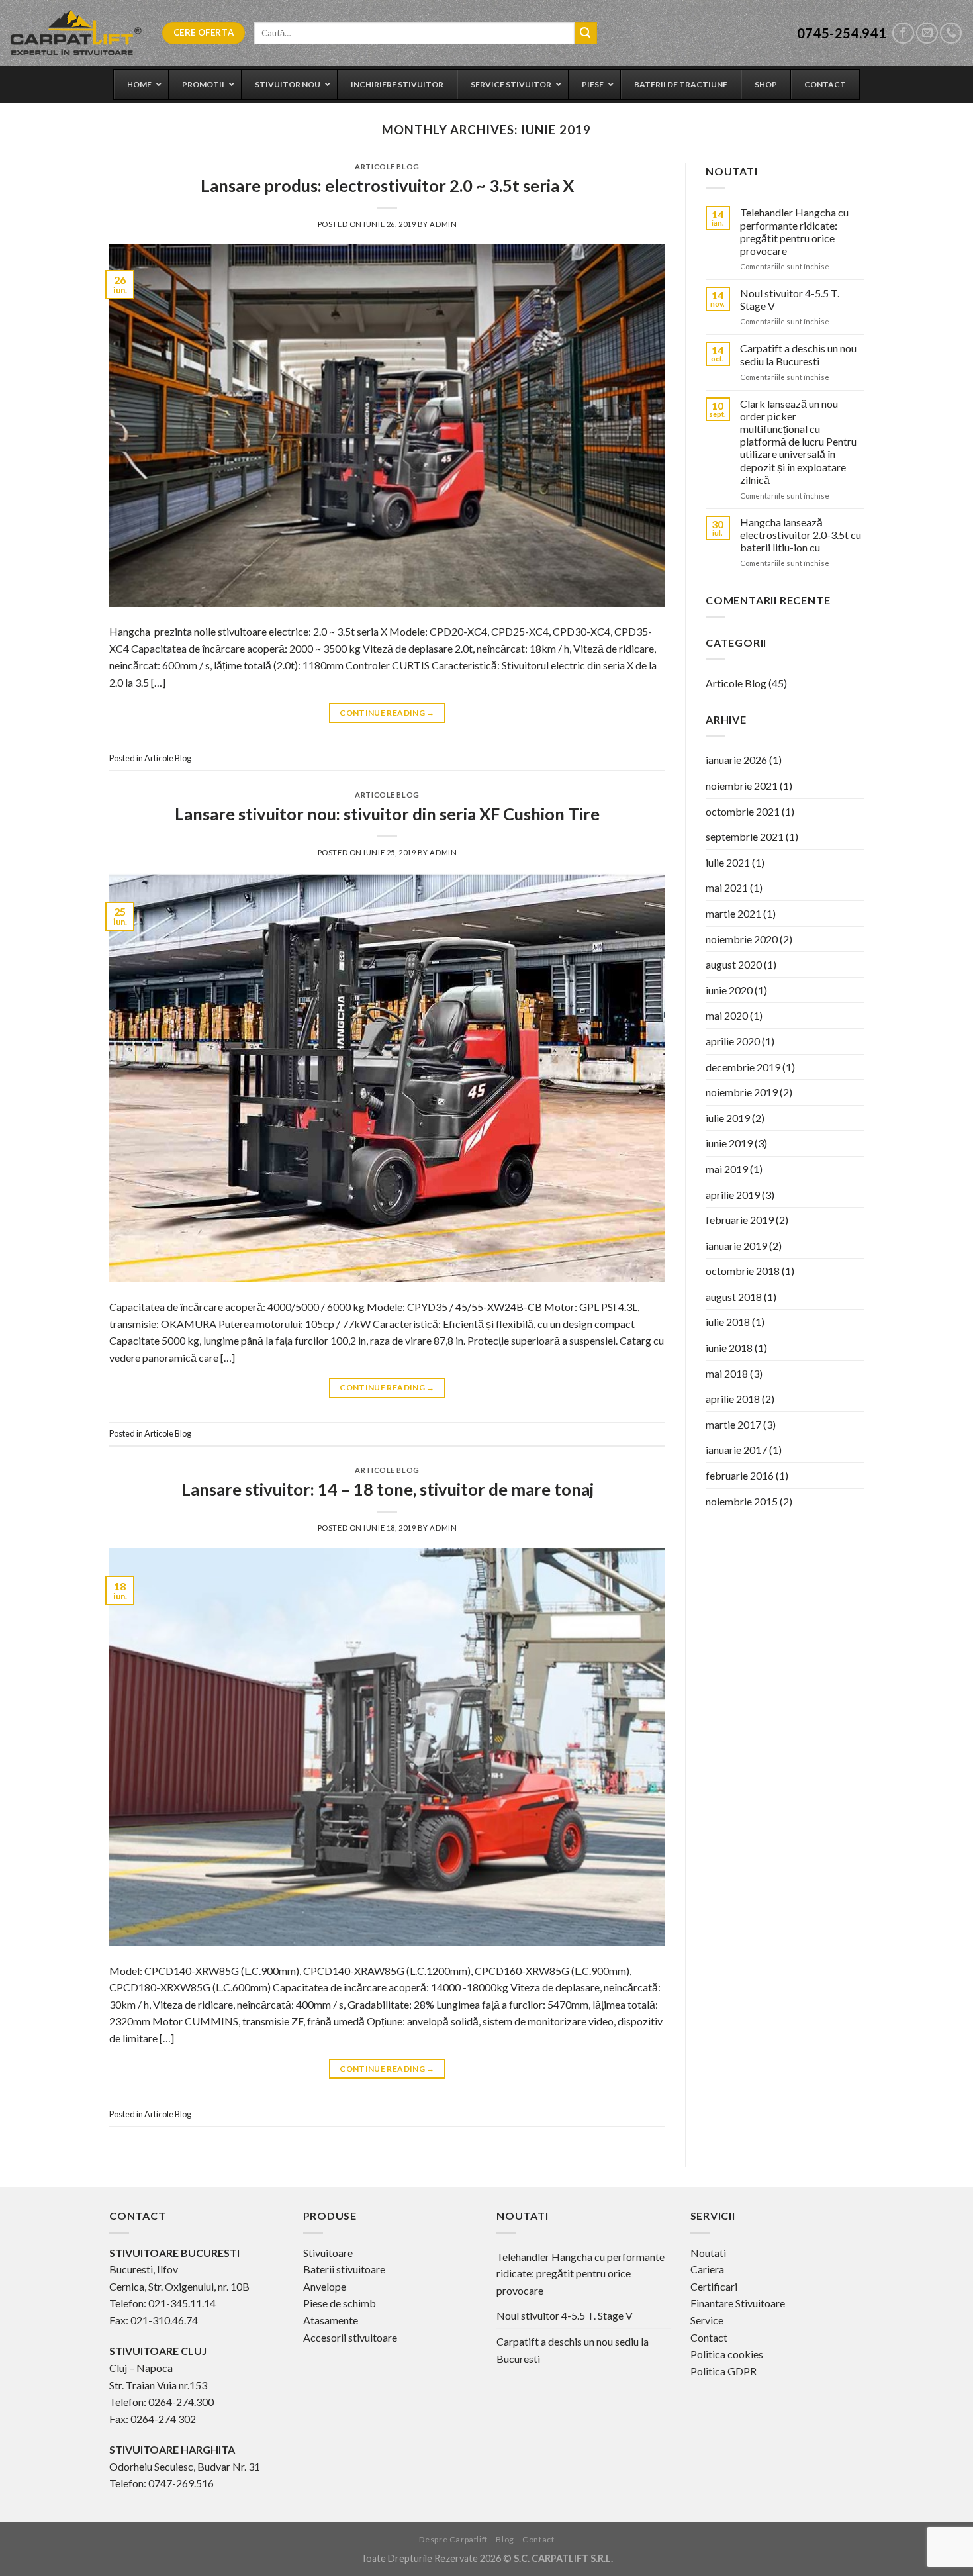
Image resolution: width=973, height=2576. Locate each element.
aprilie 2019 (733, 1195)
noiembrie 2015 (742, 1501)
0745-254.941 (842, 33)
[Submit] (586, 33)
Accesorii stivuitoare (350, 2337)
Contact (709, 2337)
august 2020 (734, 964)
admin (443, 224)
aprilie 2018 (733, 1399)
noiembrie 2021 (742, 786)
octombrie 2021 (743, 811)
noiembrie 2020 (742, 939)
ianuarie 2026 (736, 760)
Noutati (708, 2253)
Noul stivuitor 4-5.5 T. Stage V (790, 299)
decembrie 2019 (743, 1067)
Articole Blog (387, 167)
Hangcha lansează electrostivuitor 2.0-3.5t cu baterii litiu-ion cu (801, 535)
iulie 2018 (728, 1322)
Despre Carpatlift (453, 2539)
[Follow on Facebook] (903, 33)
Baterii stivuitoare (344, 2269)
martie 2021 (733, 913)
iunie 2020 (729, 990)
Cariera (707, 2269)
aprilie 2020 (733, 1041)
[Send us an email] (927, 33)
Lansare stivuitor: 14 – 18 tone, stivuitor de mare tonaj (388, 1489)
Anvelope (325, 2286)
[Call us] (951, 33)
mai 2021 (727, 887)
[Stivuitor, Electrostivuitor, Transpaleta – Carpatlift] (76, 33)
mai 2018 (727, 1373)
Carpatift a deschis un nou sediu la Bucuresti (798, 354)
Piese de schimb (340, 2303)
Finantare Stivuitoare (738, 2303)
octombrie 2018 (743, 1271)
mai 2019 (727, 1169)
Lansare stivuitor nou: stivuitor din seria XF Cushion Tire (387, 814)
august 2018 (734, 1297)
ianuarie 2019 (736, 1246)
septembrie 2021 (745, 836)
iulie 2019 (728, 1118)
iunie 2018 (729, 1348)
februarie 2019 (740, 1220)
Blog (505, 2539)
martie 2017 (733, 1424)
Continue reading (387, 713)
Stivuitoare (328, 2253)
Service (707, 2320)
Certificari (714, 2286)
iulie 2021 (728, 862)
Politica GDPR (723, 2371)
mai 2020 (727, 1015)
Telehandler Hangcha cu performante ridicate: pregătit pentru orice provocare (794, 231)
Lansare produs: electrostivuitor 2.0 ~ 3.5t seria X (387, 185)
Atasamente (331, 2320)
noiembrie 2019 (742, 1092)
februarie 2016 (740, 1475)
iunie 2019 (729, 1143)
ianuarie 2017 (736, 1450)
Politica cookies (727, 2354)
